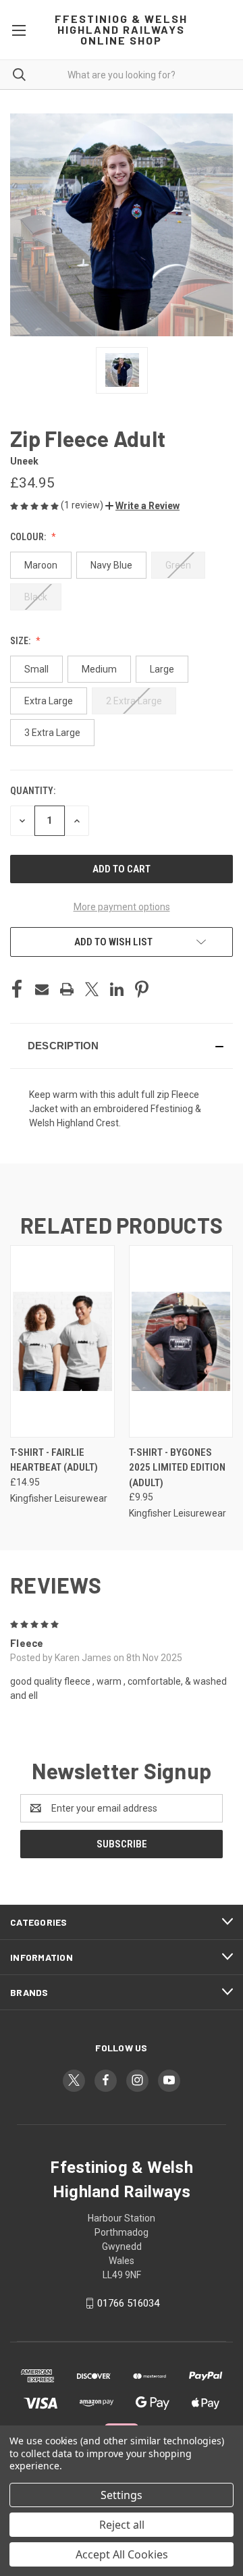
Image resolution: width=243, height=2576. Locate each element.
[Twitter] (92, 989)
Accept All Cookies (122, 2554)
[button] (142, 506)
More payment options (122, 907)
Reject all (122, 2525)
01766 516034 (128, 2303)
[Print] (67, 989)
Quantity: (33, 791)
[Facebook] (17, 989)
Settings (122, 2495)
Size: (21, 641)
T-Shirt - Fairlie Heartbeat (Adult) (54, 1460)
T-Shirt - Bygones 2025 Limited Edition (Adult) (177, 1468)
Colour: (29, 537)
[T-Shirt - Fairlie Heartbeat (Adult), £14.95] (62, 1341)
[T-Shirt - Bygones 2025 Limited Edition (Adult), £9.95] (181, 1341)
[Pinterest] (142, 989)
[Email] (42, 989)
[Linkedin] (117, 989)
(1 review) (83, 505)
